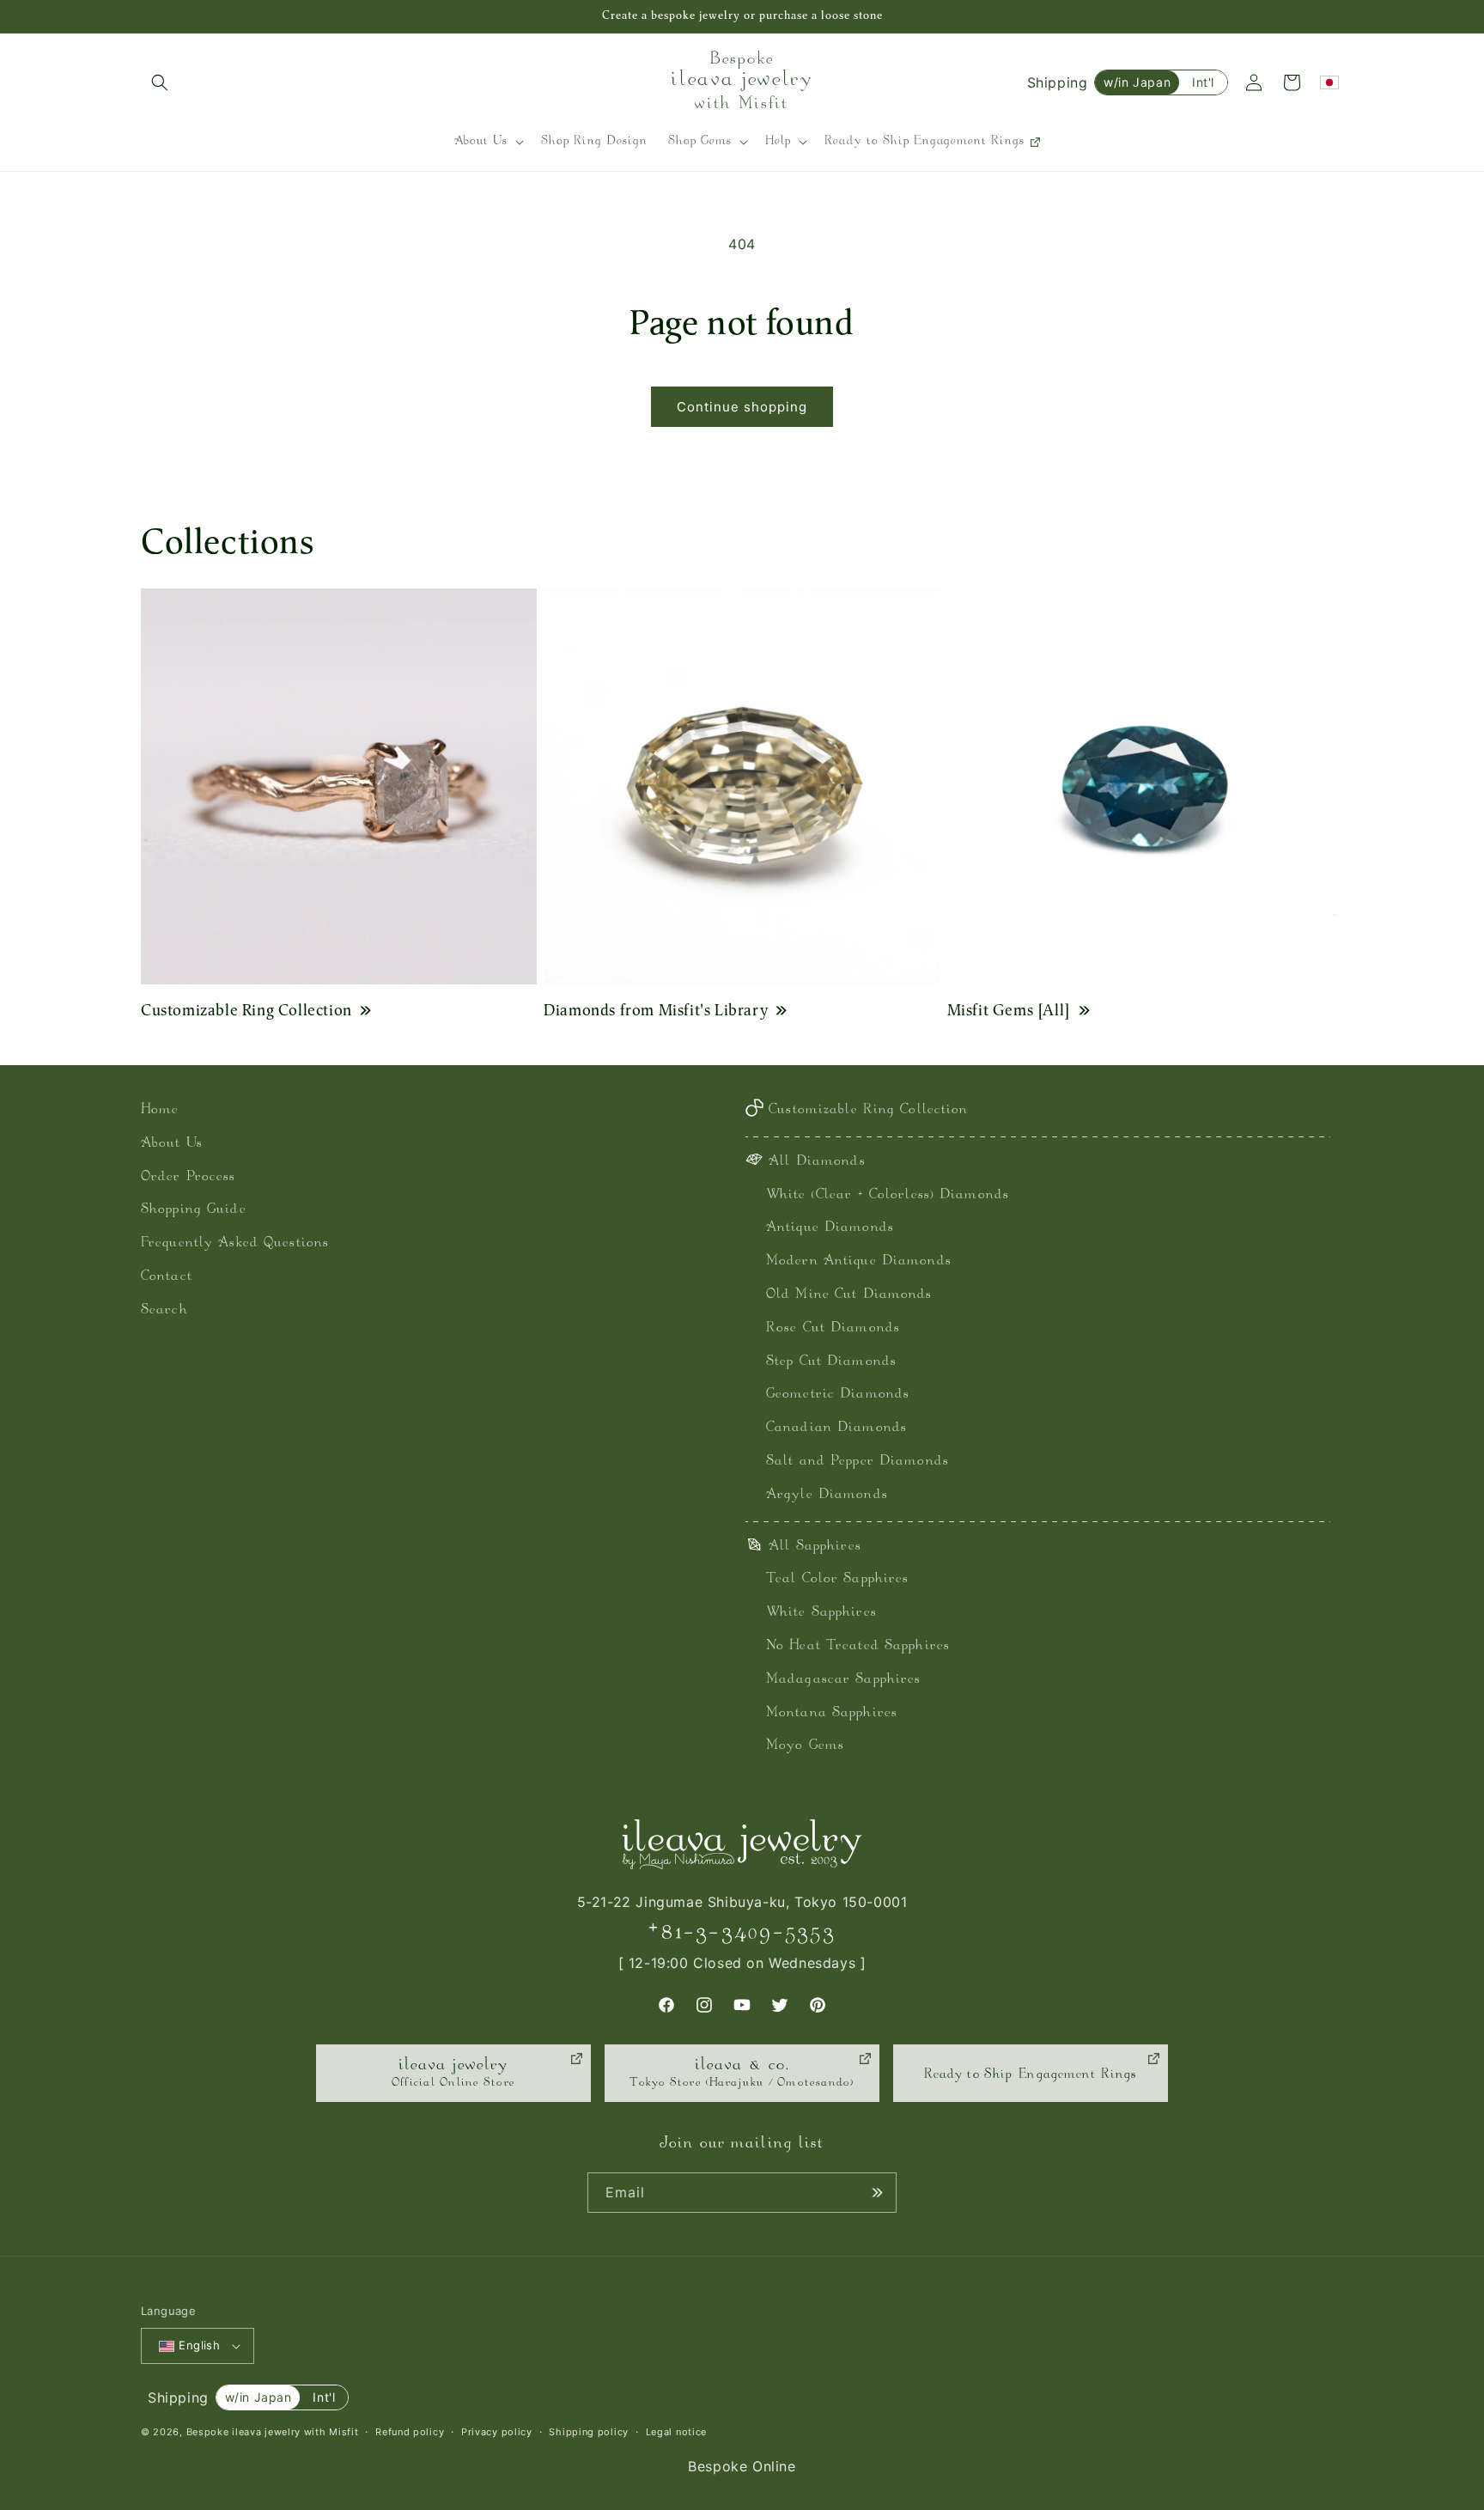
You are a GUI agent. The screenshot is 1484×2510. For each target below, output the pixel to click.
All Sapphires (815, 1547)
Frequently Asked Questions (235, 1243)
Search (164, 1310)
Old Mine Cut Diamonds (849, 1295)
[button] (160, 82)
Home (160, 1110)
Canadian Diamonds (836, 1428)
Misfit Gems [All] (1009, 1010)
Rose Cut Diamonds (833, 1328)
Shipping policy (589, 2432)
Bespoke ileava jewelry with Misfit (273, 2432)
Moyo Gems (805, 1746)
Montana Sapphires (832, 1713)
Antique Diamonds (830, 1228)
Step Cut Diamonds (831, 1362)
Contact (167, 1277)
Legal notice (676, 2432)
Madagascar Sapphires (843, 1680)
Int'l (1203, 82)
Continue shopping (742, 407)
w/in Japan (1137, 82)
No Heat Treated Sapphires (858, 1646)
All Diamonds (817, 1162)
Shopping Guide (194, 1210)
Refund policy (410, 2432)
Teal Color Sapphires (837, 1579)
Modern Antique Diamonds (859, 1261)
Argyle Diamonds (827, 1495)
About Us (172, 1144)
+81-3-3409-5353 (742, 1932)
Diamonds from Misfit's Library (656, 1010)
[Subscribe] (877, 2193)
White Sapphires (821, 1613)
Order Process (189, 1177)
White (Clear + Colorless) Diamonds (888, 1195)
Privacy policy (497, 2432)
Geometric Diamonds (838, 1395)
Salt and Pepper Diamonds (858, 1462)
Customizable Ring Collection (246, 1010)
